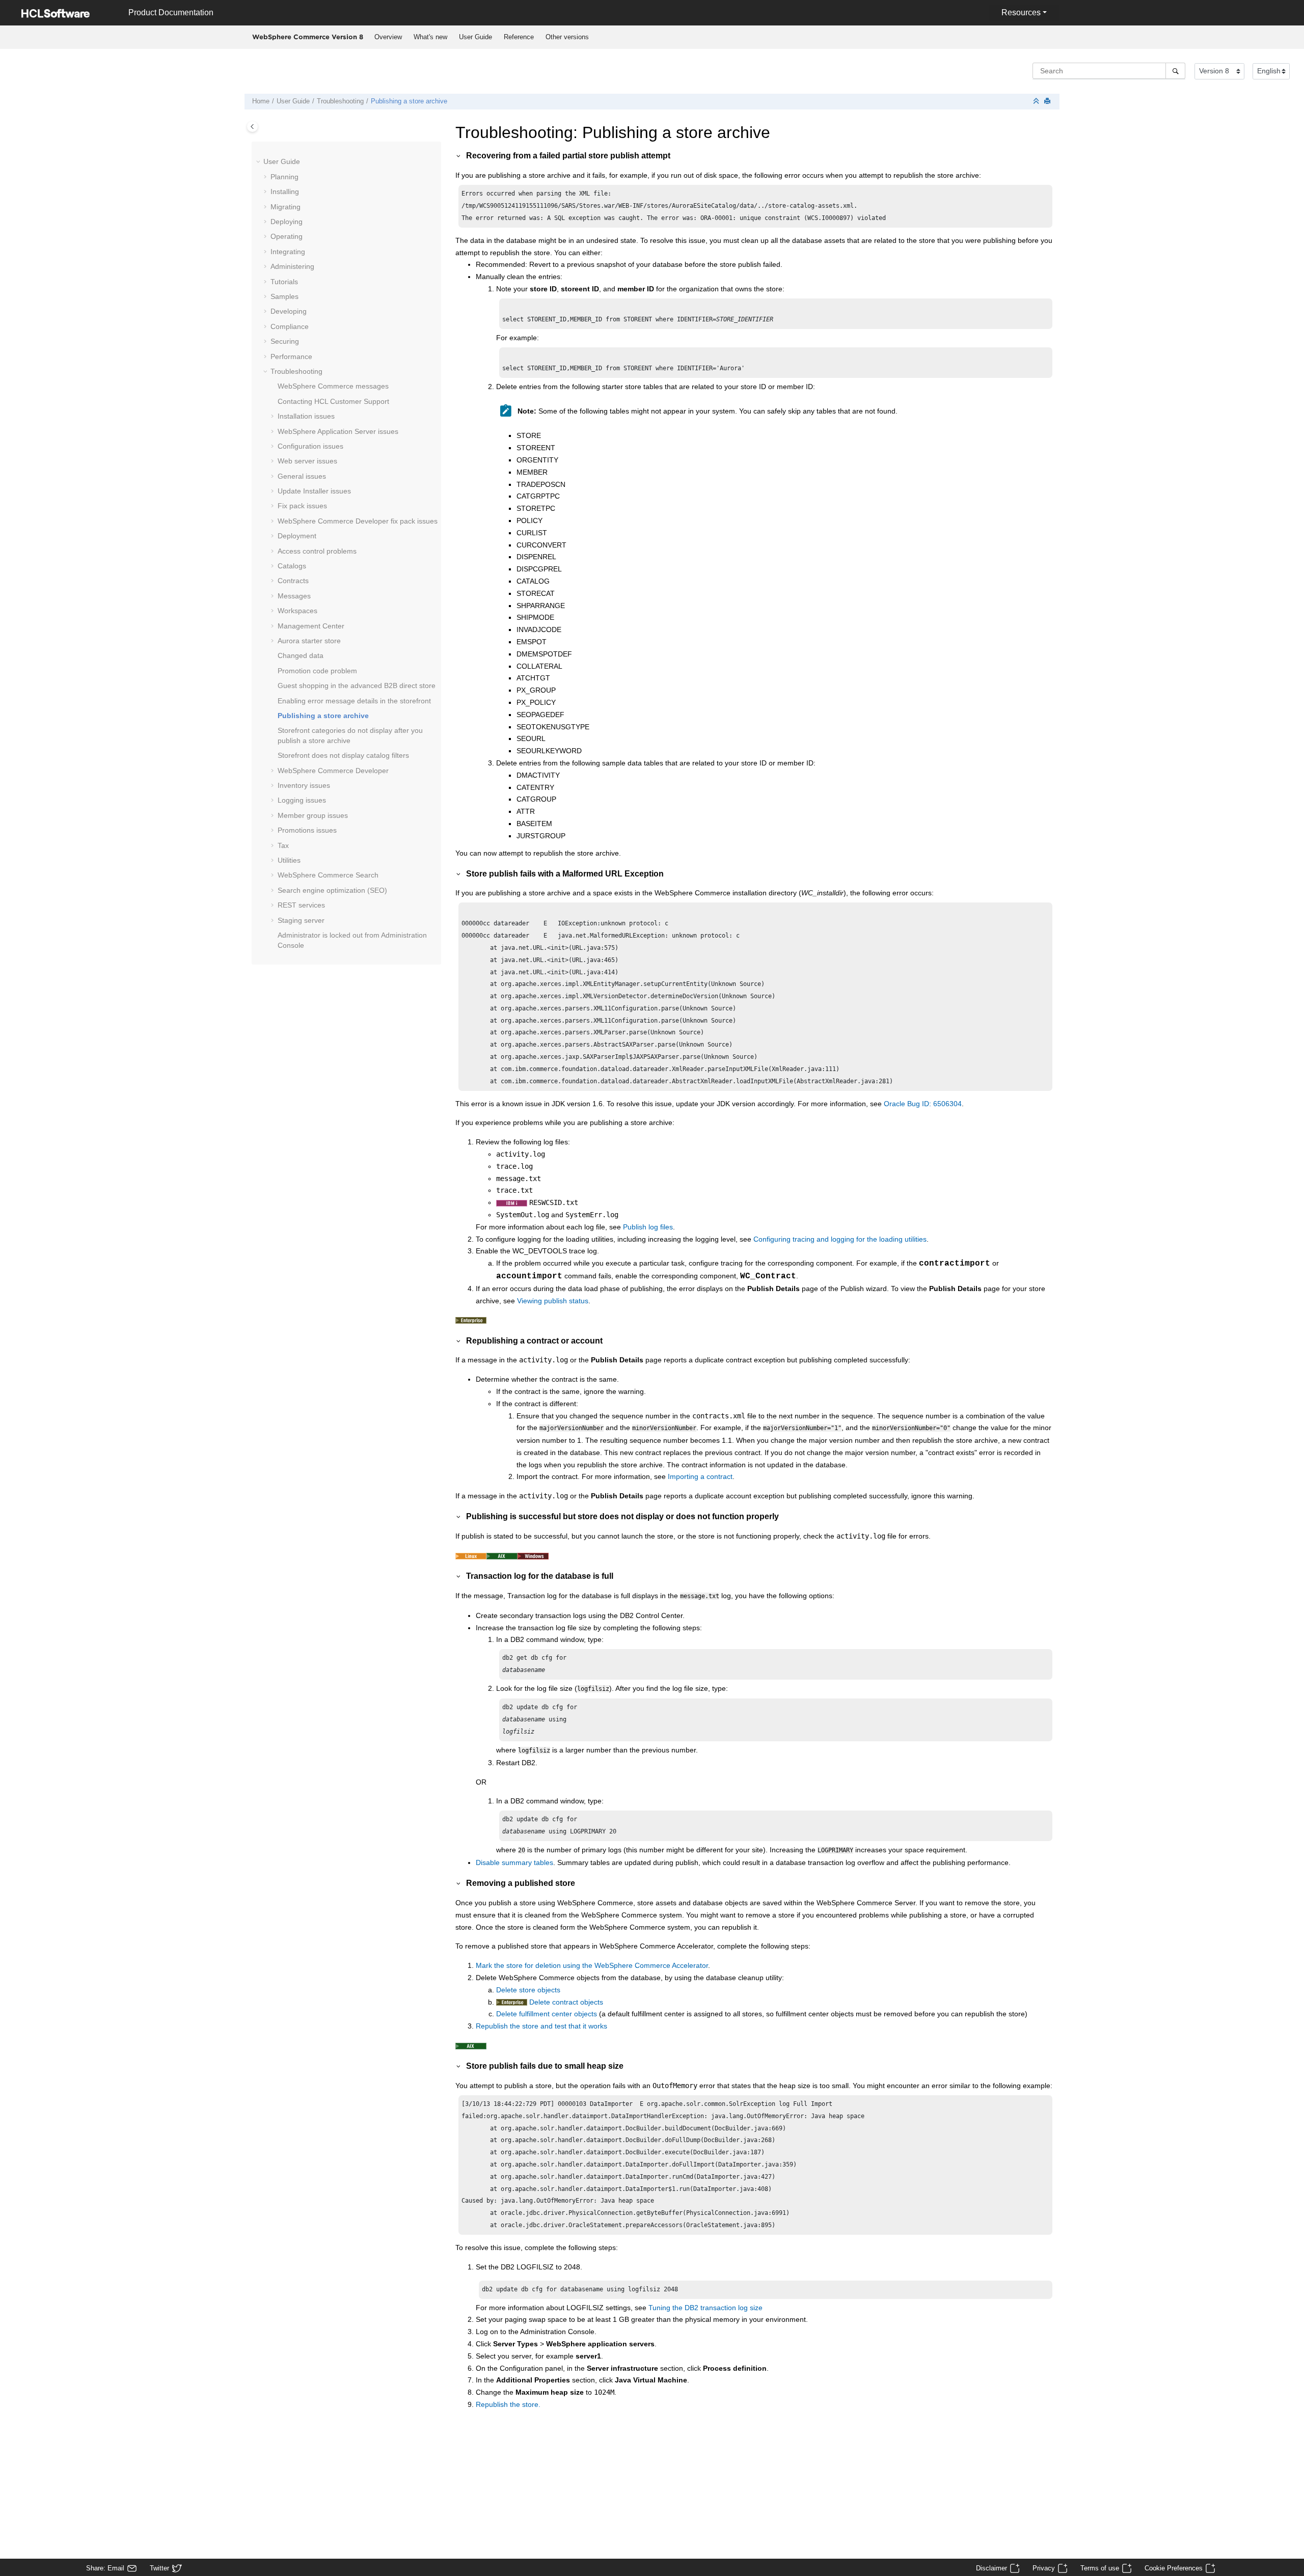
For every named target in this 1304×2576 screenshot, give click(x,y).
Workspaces (297, 611)
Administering (292, 266)
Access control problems (317, 551)
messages (333, 386)
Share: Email (105, 2568)
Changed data (301, 655)
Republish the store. (508, 2404)
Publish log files (648, 1227)
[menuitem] (388, 37)
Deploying (287, 222)
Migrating (286, 207)
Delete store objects (528, 1990)
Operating (287, 236)
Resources (1021, 12)
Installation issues (306, 416)
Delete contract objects (566, 2002)
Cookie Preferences (1174, 2568)
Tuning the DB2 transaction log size (705, 2308)
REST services (301, 905)
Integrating (288, 252)
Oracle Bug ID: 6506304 (923, 1104)
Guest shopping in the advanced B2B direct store (357, 686)
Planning (284, 177)
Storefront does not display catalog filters (343, 755)
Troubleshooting (340, 101)
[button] (259, 162)
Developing (289, 311)
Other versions (567, 37)
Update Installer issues (314, 491)
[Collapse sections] (1037, 102)
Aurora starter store (309, 641)
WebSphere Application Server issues (338, 431)
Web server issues (307, 461)
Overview (388, 37)
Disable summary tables (514, 1862)
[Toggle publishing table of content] (252, 127)
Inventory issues (304, 785)
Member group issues (313, 815)
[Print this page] (1048, 102)
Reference (519, 37)
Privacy (1044, 2568)
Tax (283, 845)
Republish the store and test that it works (541, 2026)
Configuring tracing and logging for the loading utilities (840, 1239)
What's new (430, 37)
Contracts (293, 581)
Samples (284, 296)
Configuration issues (310, 446)
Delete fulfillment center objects (547, 2014)
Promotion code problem (317, 671)
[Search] (1175, 71)
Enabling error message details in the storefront (354, 701)
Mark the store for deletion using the (592, 1965)
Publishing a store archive (409, 101)
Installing (285, 191)
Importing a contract (700, 1476)
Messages (294, 596)
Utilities (289, 860)
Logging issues (302, 800)
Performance (291, 357)
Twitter (159, 2568)
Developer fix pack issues (358, 521)
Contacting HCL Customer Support (333, 401)
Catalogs (292, 566)
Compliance (290, 326)
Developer (333, 771)
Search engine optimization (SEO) (332, 890)
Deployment (297, 536)
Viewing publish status (553, 1301)
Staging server (301, 920)
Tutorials (284, 282)
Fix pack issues (302, 506)
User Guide (476, 37)
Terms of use (1100, 2568)
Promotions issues (307, 830)
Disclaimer (991, 2568)
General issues (302, 476)
